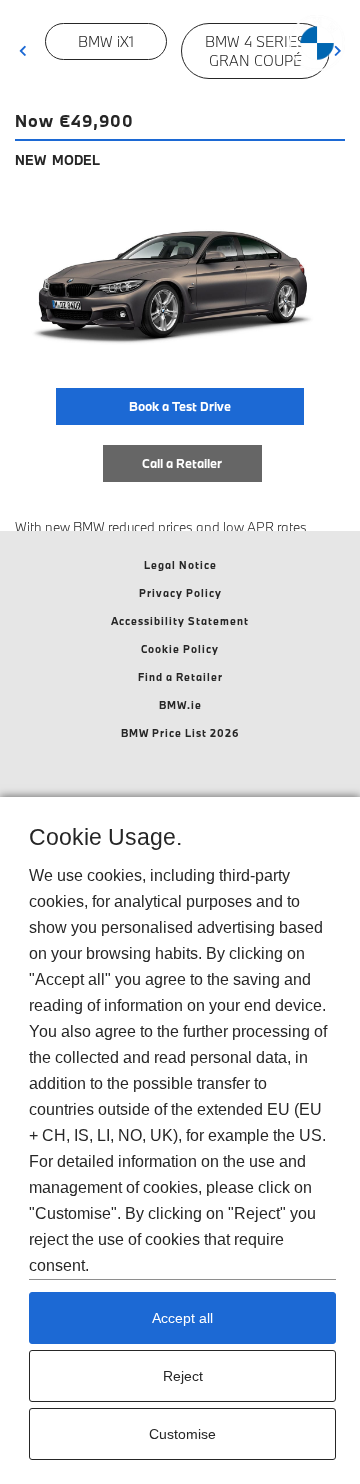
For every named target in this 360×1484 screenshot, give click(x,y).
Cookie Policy (180, 649)
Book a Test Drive (180, 406)
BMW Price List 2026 (180, 733)
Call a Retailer (182, 463)
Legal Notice (180, 565)
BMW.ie (180, 705)
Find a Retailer (180, 677)
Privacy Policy (180, 593)
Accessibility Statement (180, 621)
